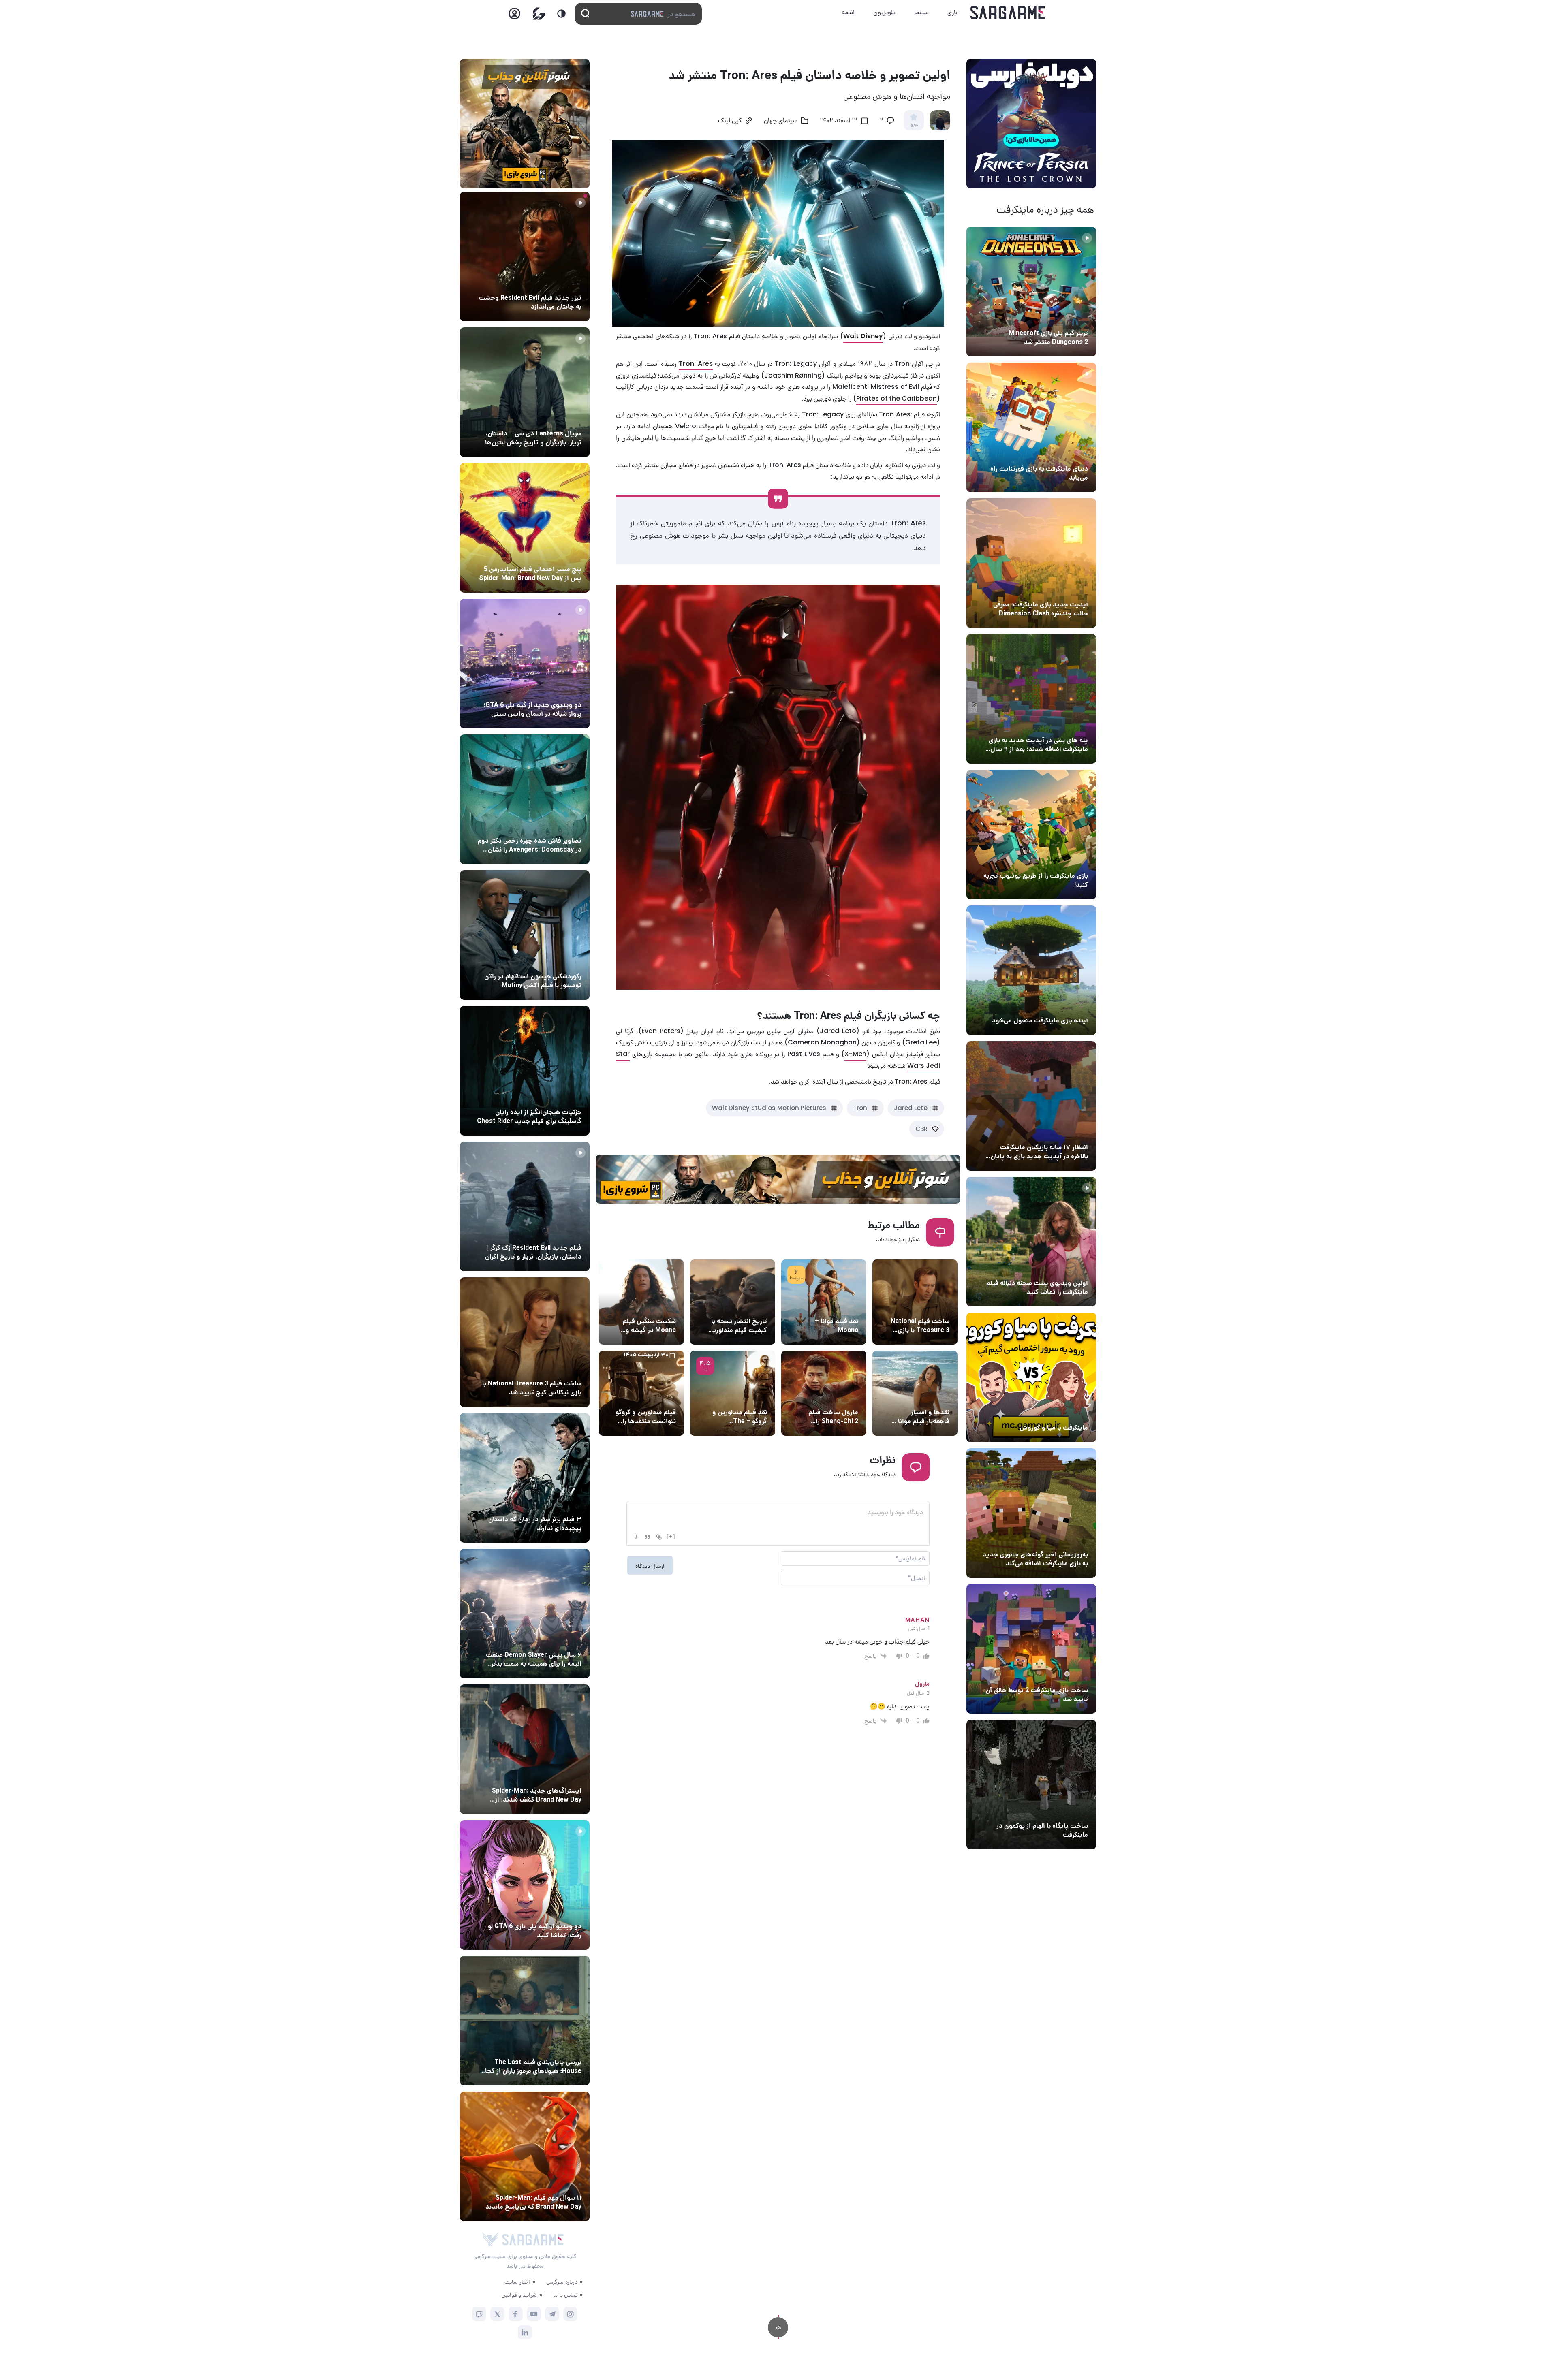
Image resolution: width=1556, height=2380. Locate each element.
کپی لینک (730, 121)
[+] (671, 1536)
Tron (860, 1108)
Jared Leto (911, 1108)
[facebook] (516, 2314)
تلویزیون (884, 12)
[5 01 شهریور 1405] (525, 1206)
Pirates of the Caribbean (897, 398)
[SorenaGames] (490, 2239)
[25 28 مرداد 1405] (525, 1749)
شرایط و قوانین (519, 2295)
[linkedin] (525, 2332)
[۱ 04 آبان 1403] (1031, 1784)
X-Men (855, 1054)
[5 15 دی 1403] (1031, 1649)
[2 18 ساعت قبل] (525, 256)
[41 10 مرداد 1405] (1031, 970)
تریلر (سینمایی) (1066, 1268)
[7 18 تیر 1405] (1031, 1106)
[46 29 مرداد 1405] (525, 2156)
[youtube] (534, 2314)
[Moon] (561, 14)
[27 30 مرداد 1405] (525, 799)
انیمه (848, 12)
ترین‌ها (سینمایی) (557, 1504)
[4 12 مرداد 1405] (1031, 835)
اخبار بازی (1074, 454)
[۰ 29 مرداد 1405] (1031, 292)
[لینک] (659, 1537)
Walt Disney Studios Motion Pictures (769, 1108)
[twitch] (479, 2314)
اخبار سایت (517, 2282)
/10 (914, 126)
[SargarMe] (533, 2240)
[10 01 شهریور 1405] (525, 935)
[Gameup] (539, 14)
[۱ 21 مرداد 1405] (1031, 427)
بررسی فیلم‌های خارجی (829, 1306)
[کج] (636, 1537)
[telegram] (552, 2314)
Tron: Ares (696, 364)
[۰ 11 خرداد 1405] (1031, 1242)
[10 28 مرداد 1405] (525, 1885)
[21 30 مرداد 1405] (525, 528)
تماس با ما (565, 2295)
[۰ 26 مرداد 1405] (525, 392)
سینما (921, 12)
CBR (921, 1129)
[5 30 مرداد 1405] (525, 1478)
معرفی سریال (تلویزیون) (550, 418)
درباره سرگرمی (562, 2282)
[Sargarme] (1008, 13)
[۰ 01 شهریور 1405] (525, 1342)
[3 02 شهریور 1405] (525, 664)
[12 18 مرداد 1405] (1031, 563)
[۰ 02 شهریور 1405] (525, 2021)
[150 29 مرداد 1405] (525, 1614)
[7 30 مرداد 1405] (525, 1071)
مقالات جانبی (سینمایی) (550, 554)
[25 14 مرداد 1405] (1031, 699)
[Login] (514, 16)
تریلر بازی (1074, 318)
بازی (952, 12)
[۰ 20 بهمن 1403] (1031, 1513)
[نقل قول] (648, 1537)
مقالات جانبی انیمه (557, 1640)
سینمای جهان (781, 121)
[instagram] (570, 2314)
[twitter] (497, 2314)
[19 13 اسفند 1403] (1031, 1377)
